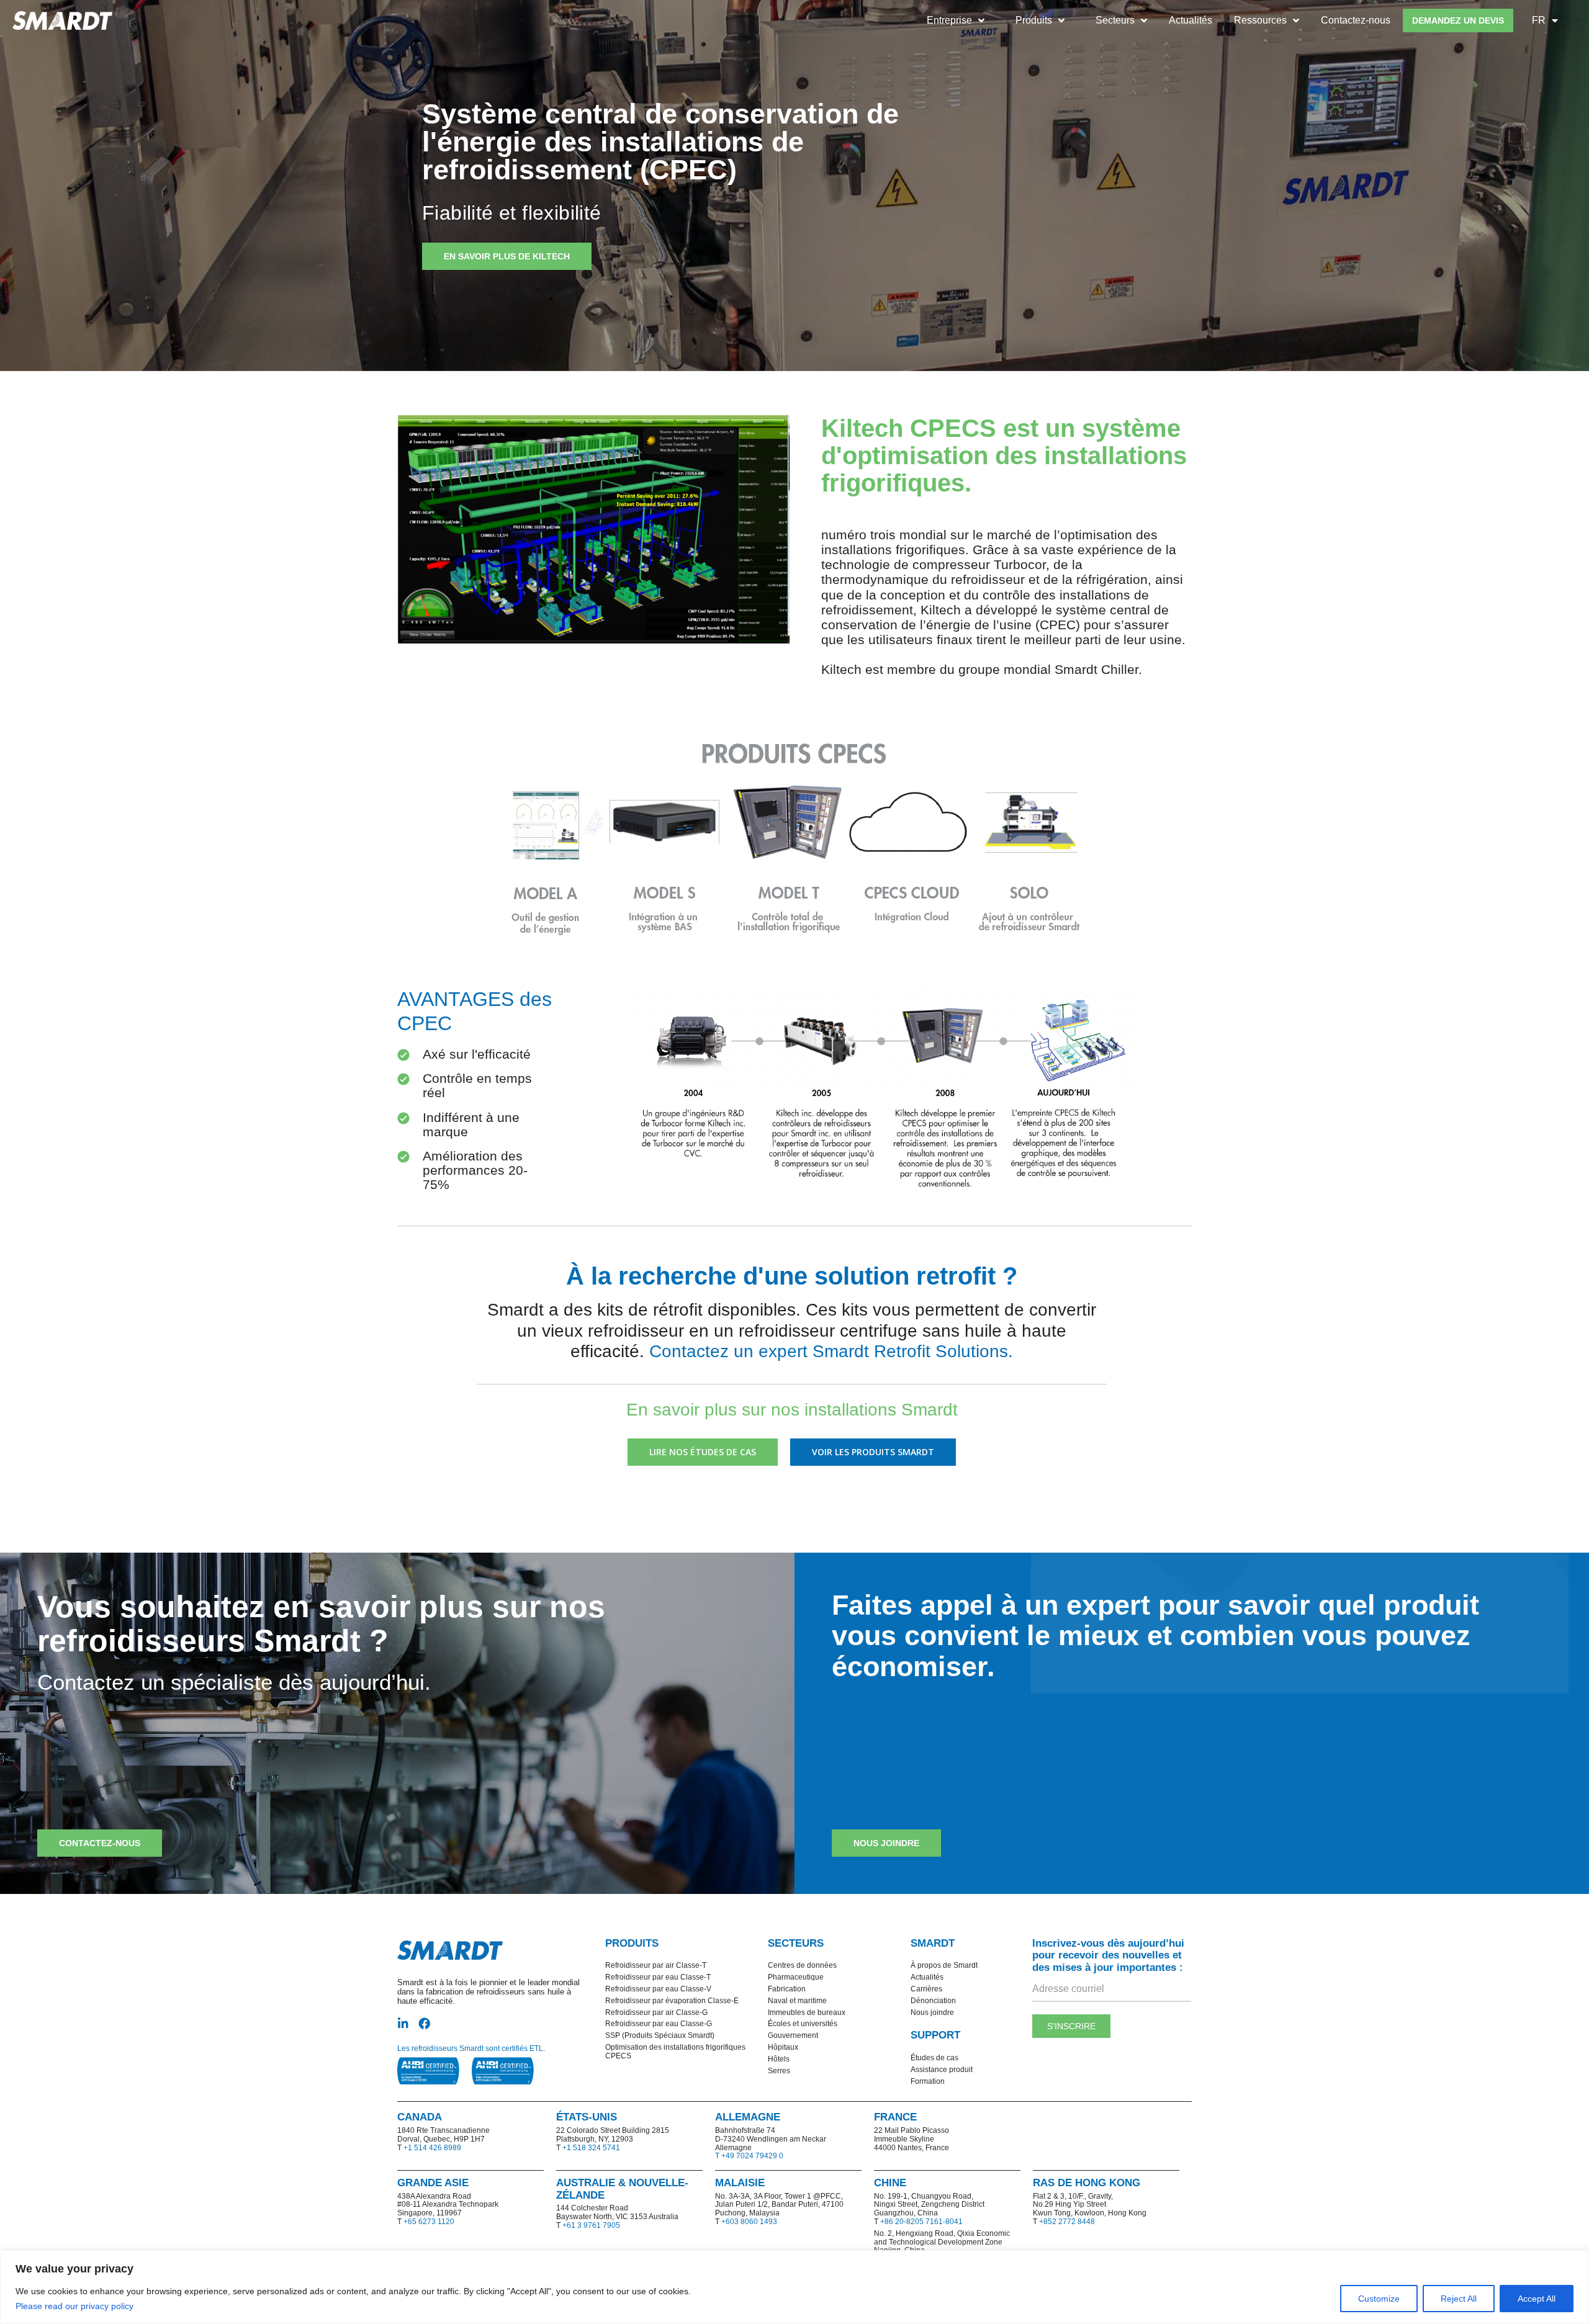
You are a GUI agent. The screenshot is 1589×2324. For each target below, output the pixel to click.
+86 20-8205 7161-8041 (921, 2222)
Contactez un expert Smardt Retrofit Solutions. (831, 1351)
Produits (1034, 20)
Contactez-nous (1356, 20)
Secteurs (1115, 20)
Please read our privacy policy (76, 2306)
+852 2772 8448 (1067, 2222)
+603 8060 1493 (749, 2222)
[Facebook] (424, 2023)
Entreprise (949, 20)
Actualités (1191, 20)
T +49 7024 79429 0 (749, 2156)
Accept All (1537, 2299)
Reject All (1459, 2299)
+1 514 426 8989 (432, 2148)
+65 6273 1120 (429, 2222)
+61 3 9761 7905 (591, 2225)
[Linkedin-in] (403, 2023)
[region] (794, 2287)
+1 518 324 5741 (591, 2148)
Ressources (1260, 20)
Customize (1379, 2299)
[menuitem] (1545, 20)
